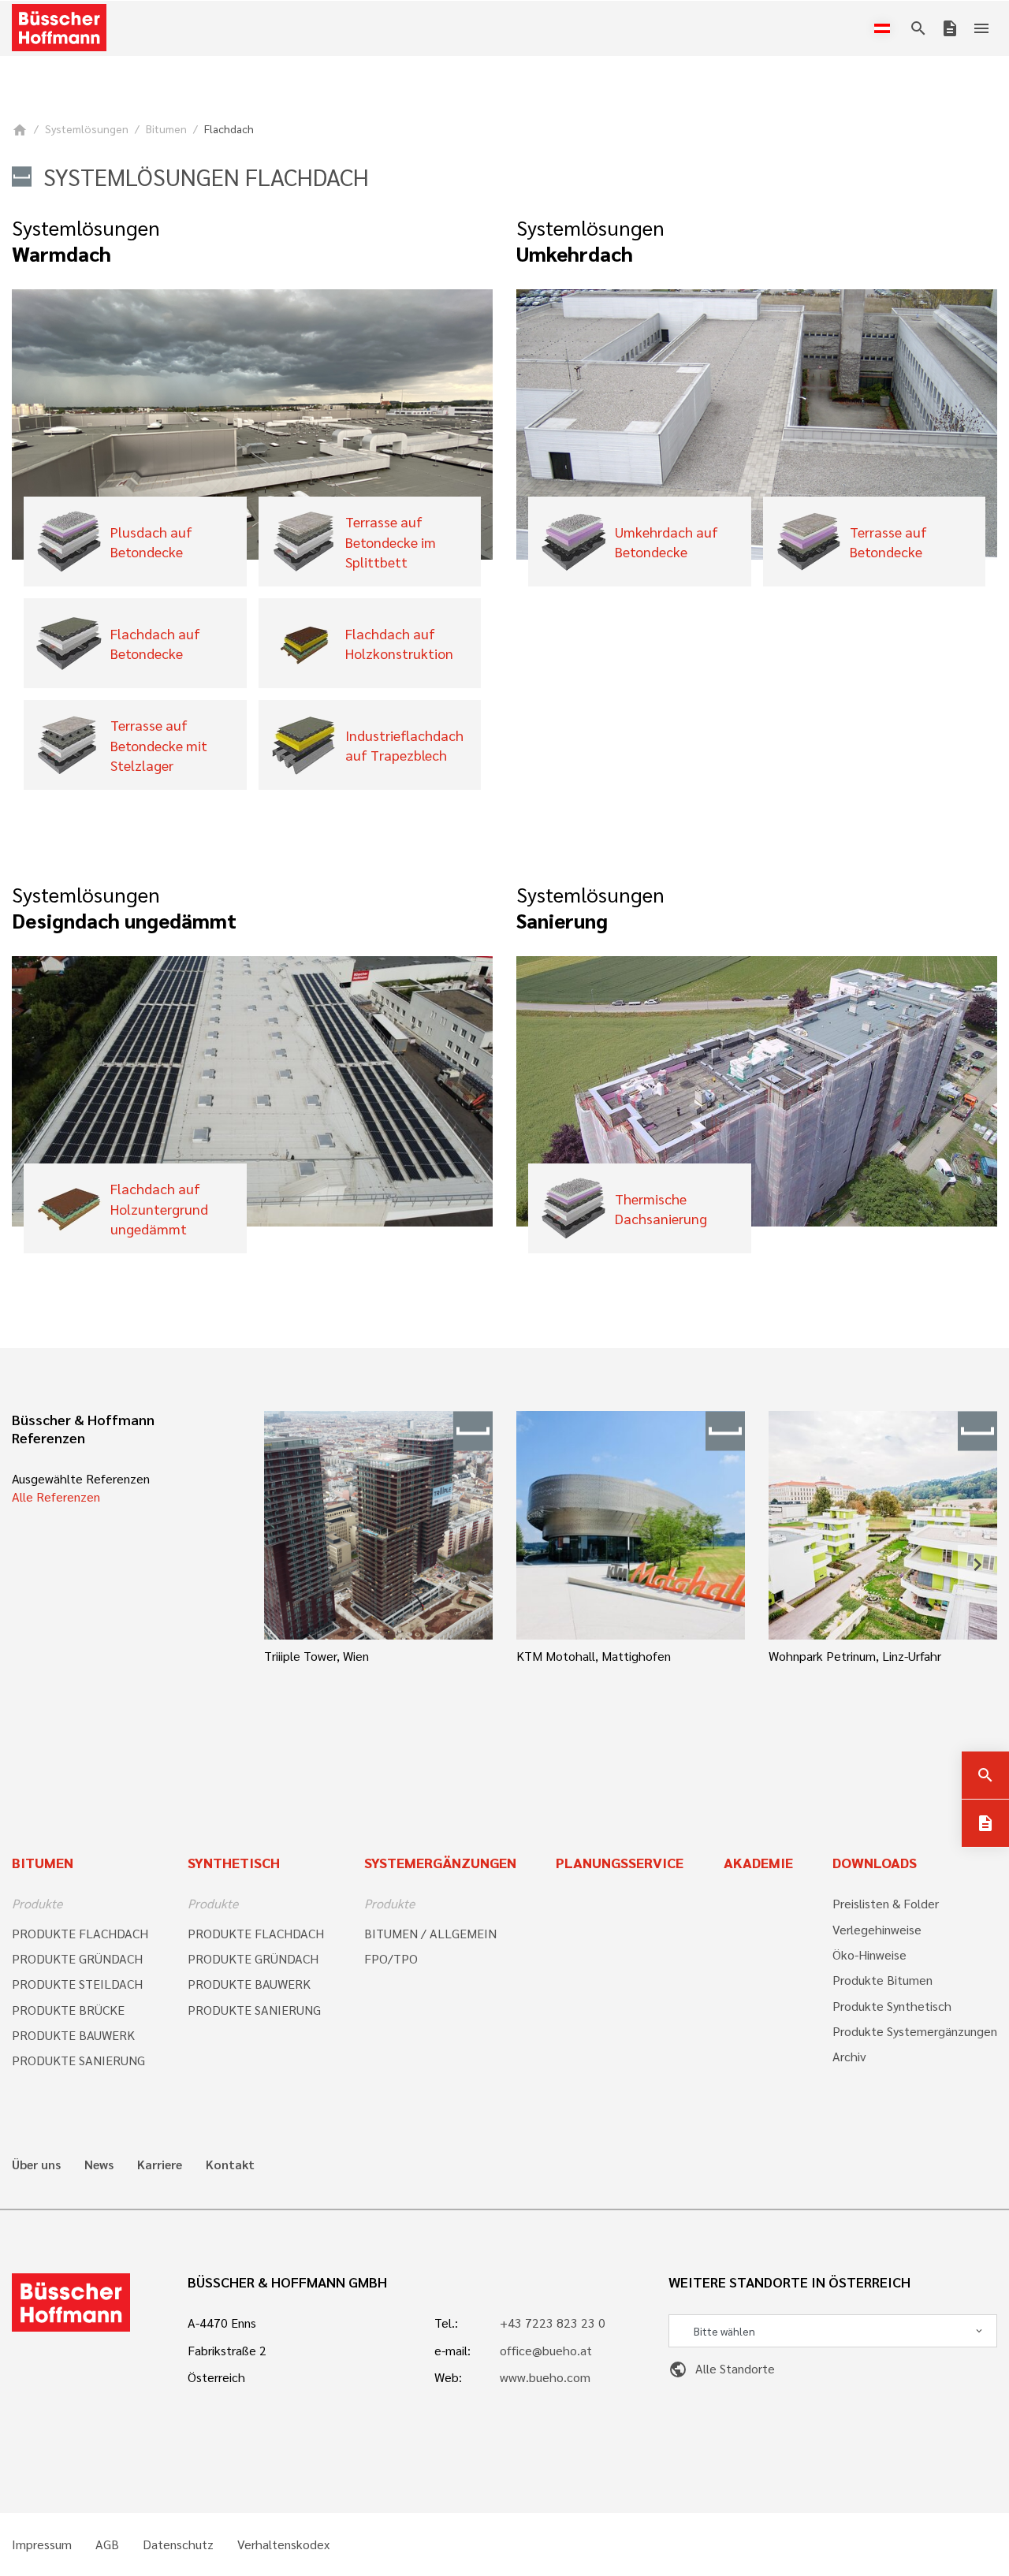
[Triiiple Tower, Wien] (378, 1525)
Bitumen (166, 128)
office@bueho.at (546, 2350)
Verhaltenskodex (283, 2544)
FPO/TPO (391, 1958)
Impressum (42, 2544)
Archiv (849, 2056)
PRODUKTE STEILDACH (77, 1984)
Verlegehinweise (877, 1929)
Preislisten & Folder (886, 1903)
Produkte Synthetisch (892, 2006)
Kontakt (230, 2165)
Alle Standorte (722, 2368)
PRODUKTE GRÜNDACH (77, 1958)
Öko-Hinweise (869, 1954)
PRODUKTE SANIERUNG (78, 2060)
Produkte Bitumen (882, 1980)
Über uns (36, 2165)
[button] (284, 1565)
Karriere (160, 2165)
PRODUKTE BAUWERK (73, 2035)
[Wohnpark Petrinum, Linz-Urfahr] (883, 1525)
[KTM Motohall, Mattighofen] (631, 1525)
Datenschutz (178, 2544)
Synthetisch (234, 1862)
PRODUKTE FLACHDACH (80, 1933)
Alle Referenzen (56, 1496)
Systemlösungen (87, 128)
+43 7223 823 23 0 (553, 2323)
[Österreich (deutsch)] (885, 28)
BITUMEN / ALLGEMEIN (430, 1933)
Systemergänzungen (440, 1862)
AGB (107, 2544)
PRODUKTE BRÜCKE (68, 2010)
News (99, 2165)
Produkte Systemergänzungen (915, 2031)
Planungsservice (620, 1862)
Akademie (758, 1862)
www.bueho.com (545, 2377)
